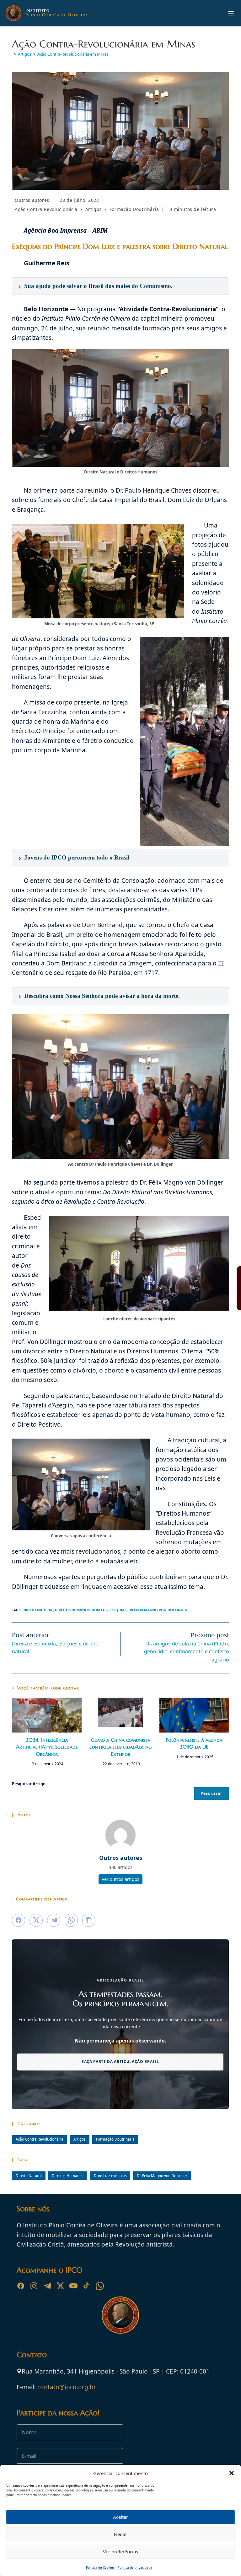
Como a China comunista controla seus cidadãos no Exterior (120, 1747)
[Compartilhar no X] (36, 1920)
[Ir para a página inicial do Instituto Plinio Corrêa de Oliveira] (120, 2314)
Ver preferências (120, 2551)
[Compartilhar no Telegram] (54, 1920)
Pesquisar (212, 1793)
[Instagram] (34, 2286)
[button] (232, 2473)
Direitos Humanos (72, 1610)
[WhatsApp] (100, 2286)
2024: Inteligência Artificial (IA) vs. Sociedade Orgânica (47, 1747)
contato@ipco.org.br (67, 2387)
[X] (60, 2286)
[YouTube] (73, 2286)
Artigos (94, 209)
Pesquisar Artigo (29, 1784)
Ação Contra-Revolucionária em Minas (73, 54)
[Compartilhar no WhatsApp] (71, 1920)
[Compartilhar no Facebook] (19, 1920)
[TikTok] (87, 2286)
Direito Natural (38, 1610)
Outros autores (32, 200)
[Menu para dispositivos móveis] (231, 13)
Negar (120, 2534)
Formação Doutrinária (134, 209)
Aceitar (120, 2517)
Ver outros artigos (120, 1879)
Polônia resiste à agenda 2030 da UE (194, 1743)
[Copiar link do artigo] (89, 1920)
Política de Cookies (100, 2568)
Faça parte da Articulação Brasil (120, 2062)
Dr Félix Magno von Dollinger (158, 1610)
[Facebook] (21, 2286)
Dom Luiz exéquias (109, 1610)
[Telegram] (47, 2286)
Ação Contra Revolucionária (46, 209)
